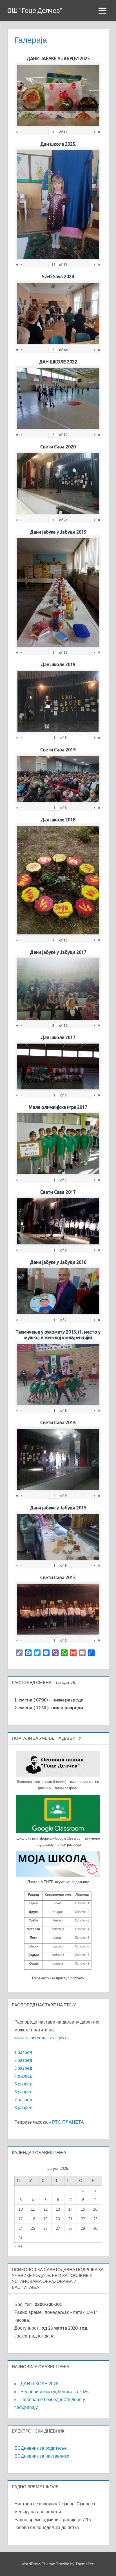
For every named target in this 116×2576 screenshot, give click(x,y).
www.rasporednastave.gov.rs (42, 2038)
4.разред (23, 2076)
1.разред (23, 2052)
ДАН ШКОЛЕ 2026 (39, 2384)
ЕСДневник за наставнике (42, 2456)
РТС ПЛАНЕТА (68, 2122)
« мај (19, 2246)
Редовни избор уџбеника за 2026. (55, 2391)
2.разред (23, 2060)
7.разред (23, 2100)
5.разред (23, 2084)
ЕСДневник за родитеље (41, 2448)
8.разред (23, 2107)
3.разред (23, 2068)
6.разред (23, 2092)
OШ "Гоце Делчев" (35, 11)
